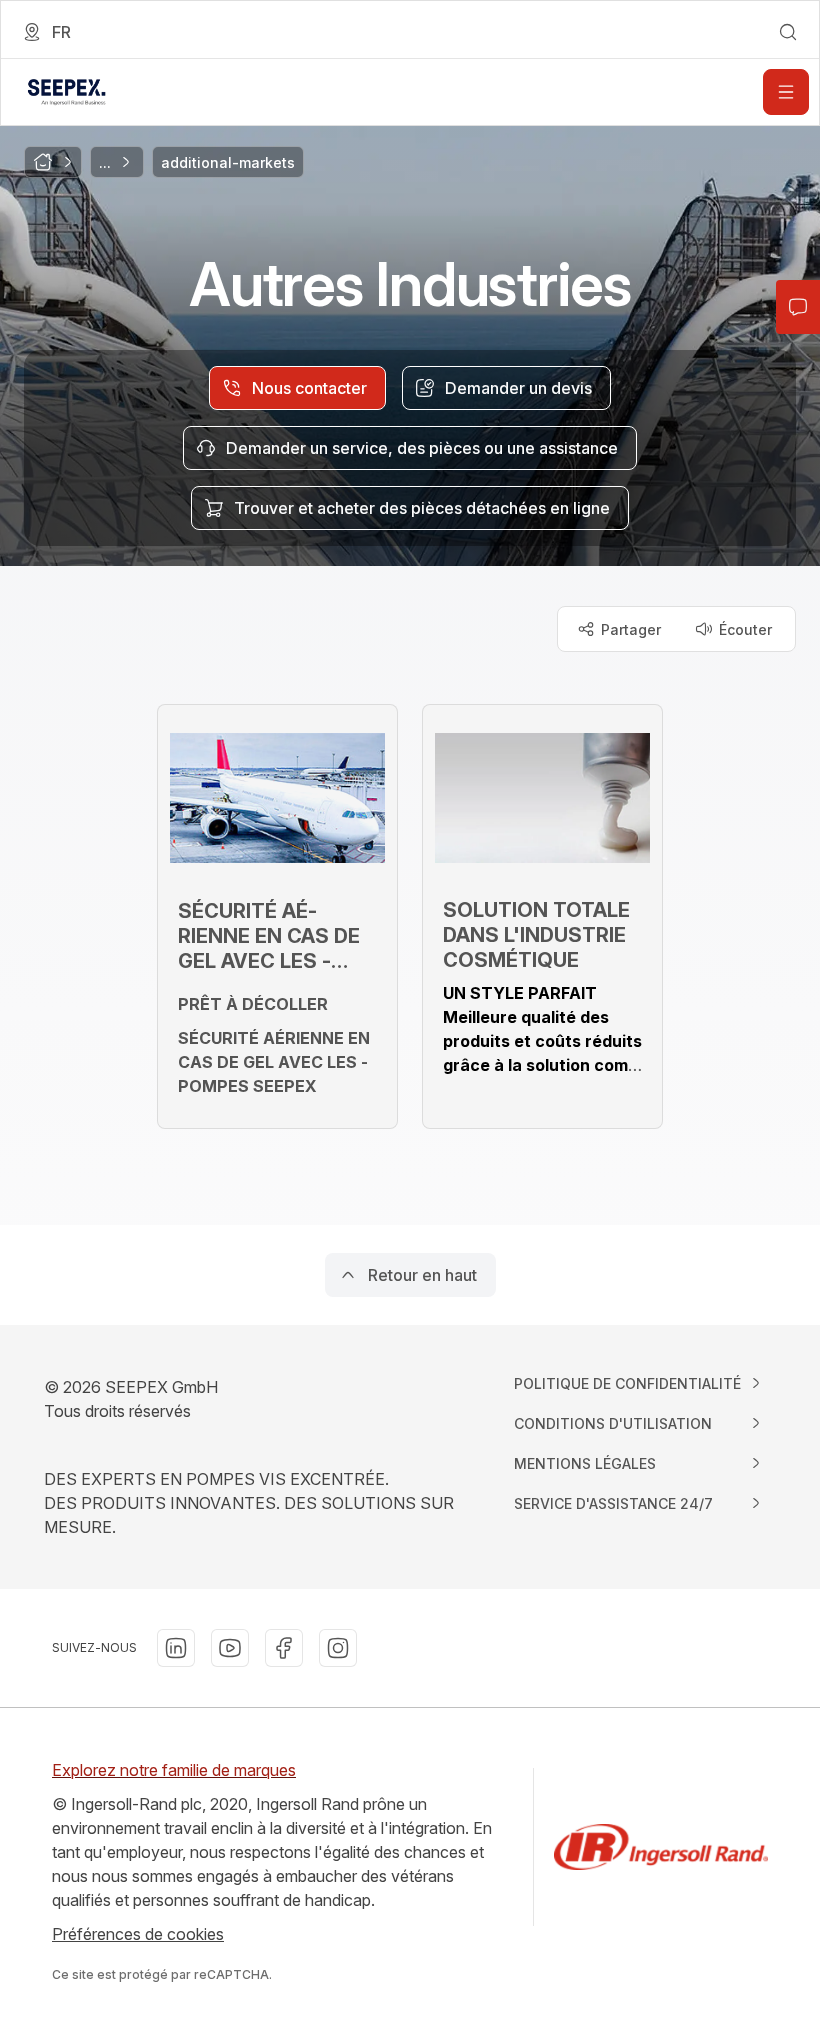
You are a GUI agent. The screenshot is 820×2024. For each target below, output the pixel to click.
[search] (788, 32)
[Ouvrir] (786, 92)
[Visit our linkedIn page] (176, 1648)
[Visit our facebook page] (284, 1648)
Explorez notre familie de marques (174, 1770)
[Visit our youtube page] (230, 1648)
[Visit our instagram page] (338, 1648)
